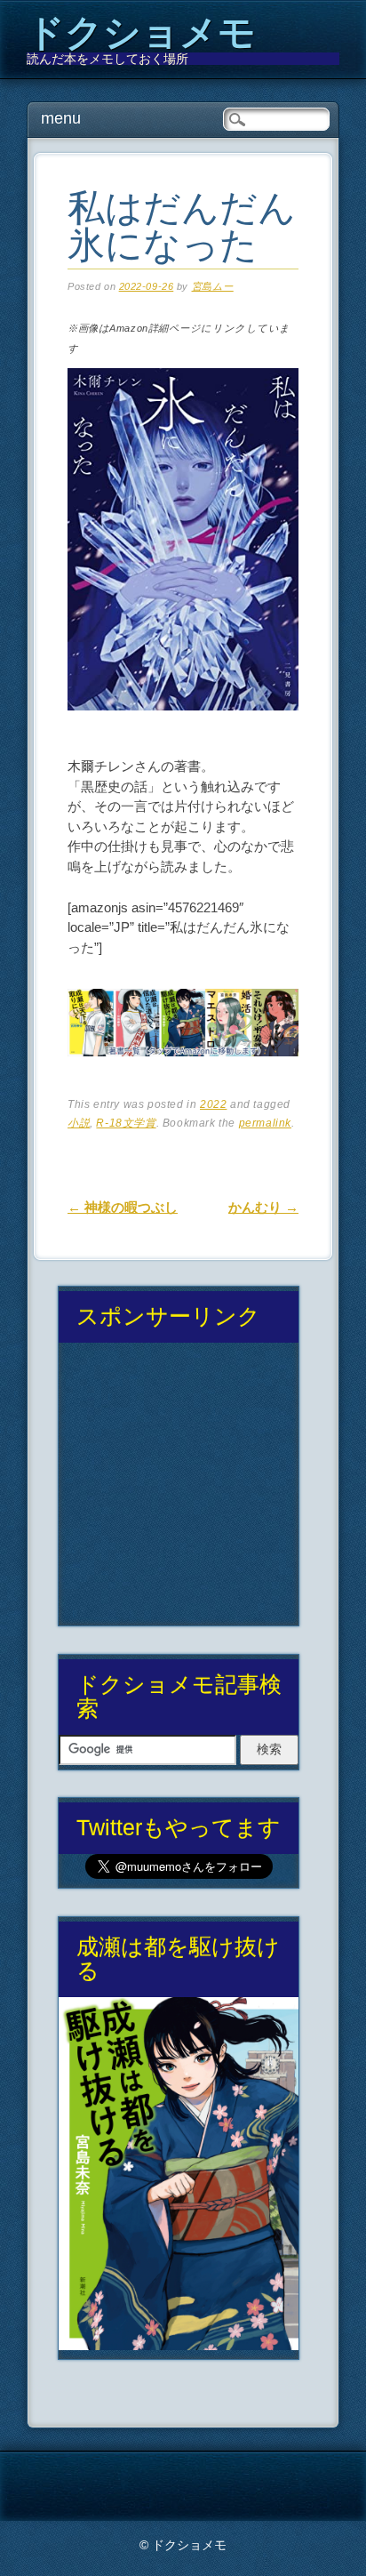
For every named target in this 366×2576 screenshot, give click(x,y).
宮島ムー (213, 286)
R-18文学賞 (126, 1123)
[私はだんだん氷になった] (183, 725)
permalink (265, 1123)
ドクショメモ (141, 32)
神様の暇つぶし (123, 1207)
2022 (213, 1104)
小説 (79, 1123)
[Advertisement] (179, 1491)
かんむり (263, 1207)
